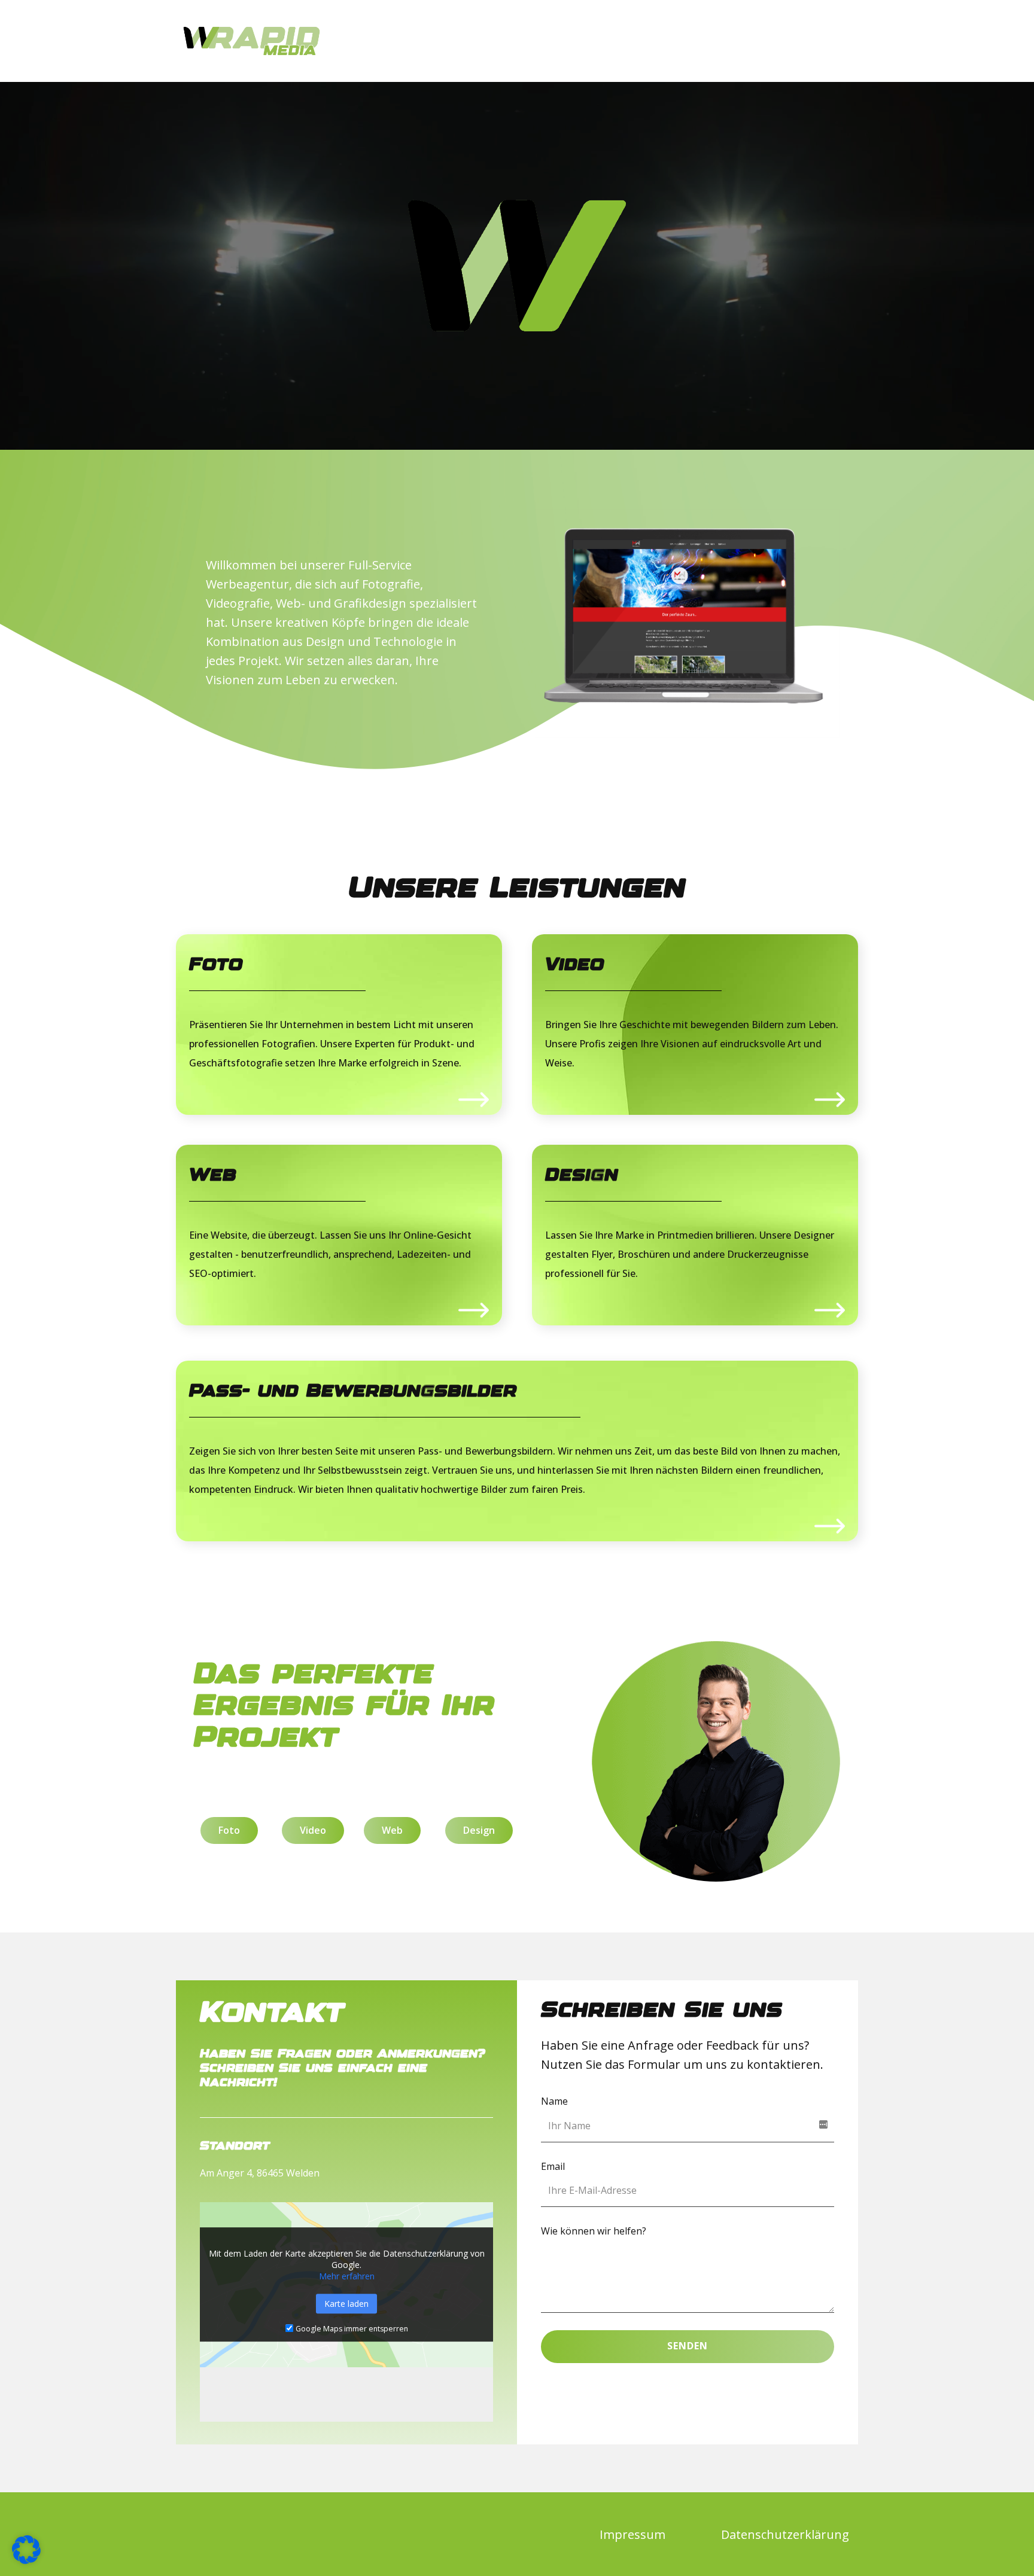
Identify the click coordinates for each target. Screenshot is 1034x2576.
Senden (688, 2346)
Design (582, 1176)
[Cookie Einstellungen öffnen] (26, 2560)
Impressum (632, 2534)
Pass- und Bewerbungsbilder (353, 1391)
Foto (216, 965)
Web (213, 1176)
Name (554, 2101)
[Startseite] (252, 41)
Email (553, 2166)
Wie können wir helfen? (594, 2231)
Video (575, 965)
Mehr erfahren (347, 2276)
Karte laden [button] (346, 2304)
